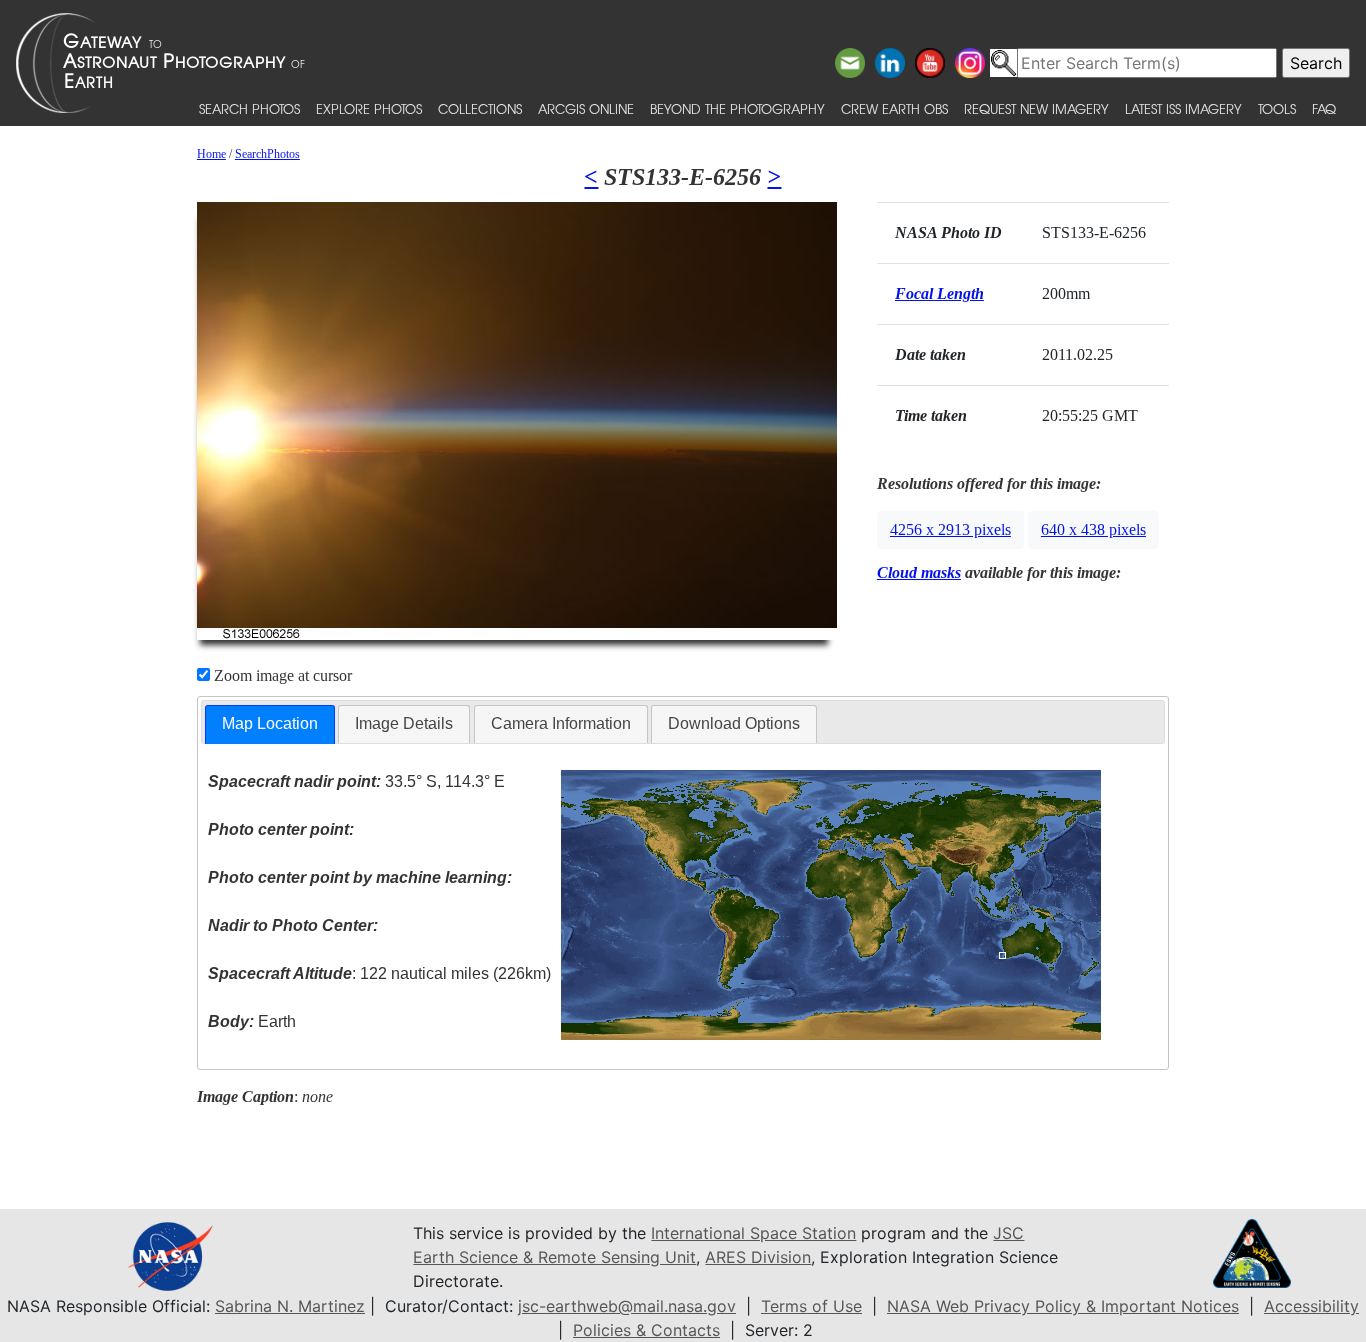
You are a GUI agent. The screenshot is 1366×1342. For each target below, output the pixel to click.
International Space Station (753, 1233)
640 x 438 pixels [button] (1093, 529)
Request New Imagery (1036, 108)
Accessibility (1311, 1306)
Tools (1277, 108)
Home (211, 154)
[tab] (270, 724)
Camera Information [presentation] (561, 723)
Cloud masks (919, 572)
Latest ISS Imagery (1183, 108)
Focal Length (939, 293)
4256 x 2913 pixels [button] (950, 529)
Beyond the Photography (737, 108)
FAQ (1324, 108)
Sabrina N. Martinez (290, 1306)
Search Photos (249, 108)
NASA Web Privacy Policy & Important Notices (1063, 1306)
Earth (252, 1021)
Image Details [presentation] (404, 723)
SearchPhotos (267, 154)
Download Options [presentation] (734, 723)
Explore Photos (369, 108)
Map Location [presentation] (270, 723)
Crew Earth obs (894, 108)
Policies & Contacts (646, 1330)
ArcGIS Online (586, 108)
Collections (480, 108)
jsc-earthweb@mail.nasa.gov (627, 1306)
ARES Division (758, 1257)
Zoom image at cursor (281, 675)
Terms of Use (811, 1306)
